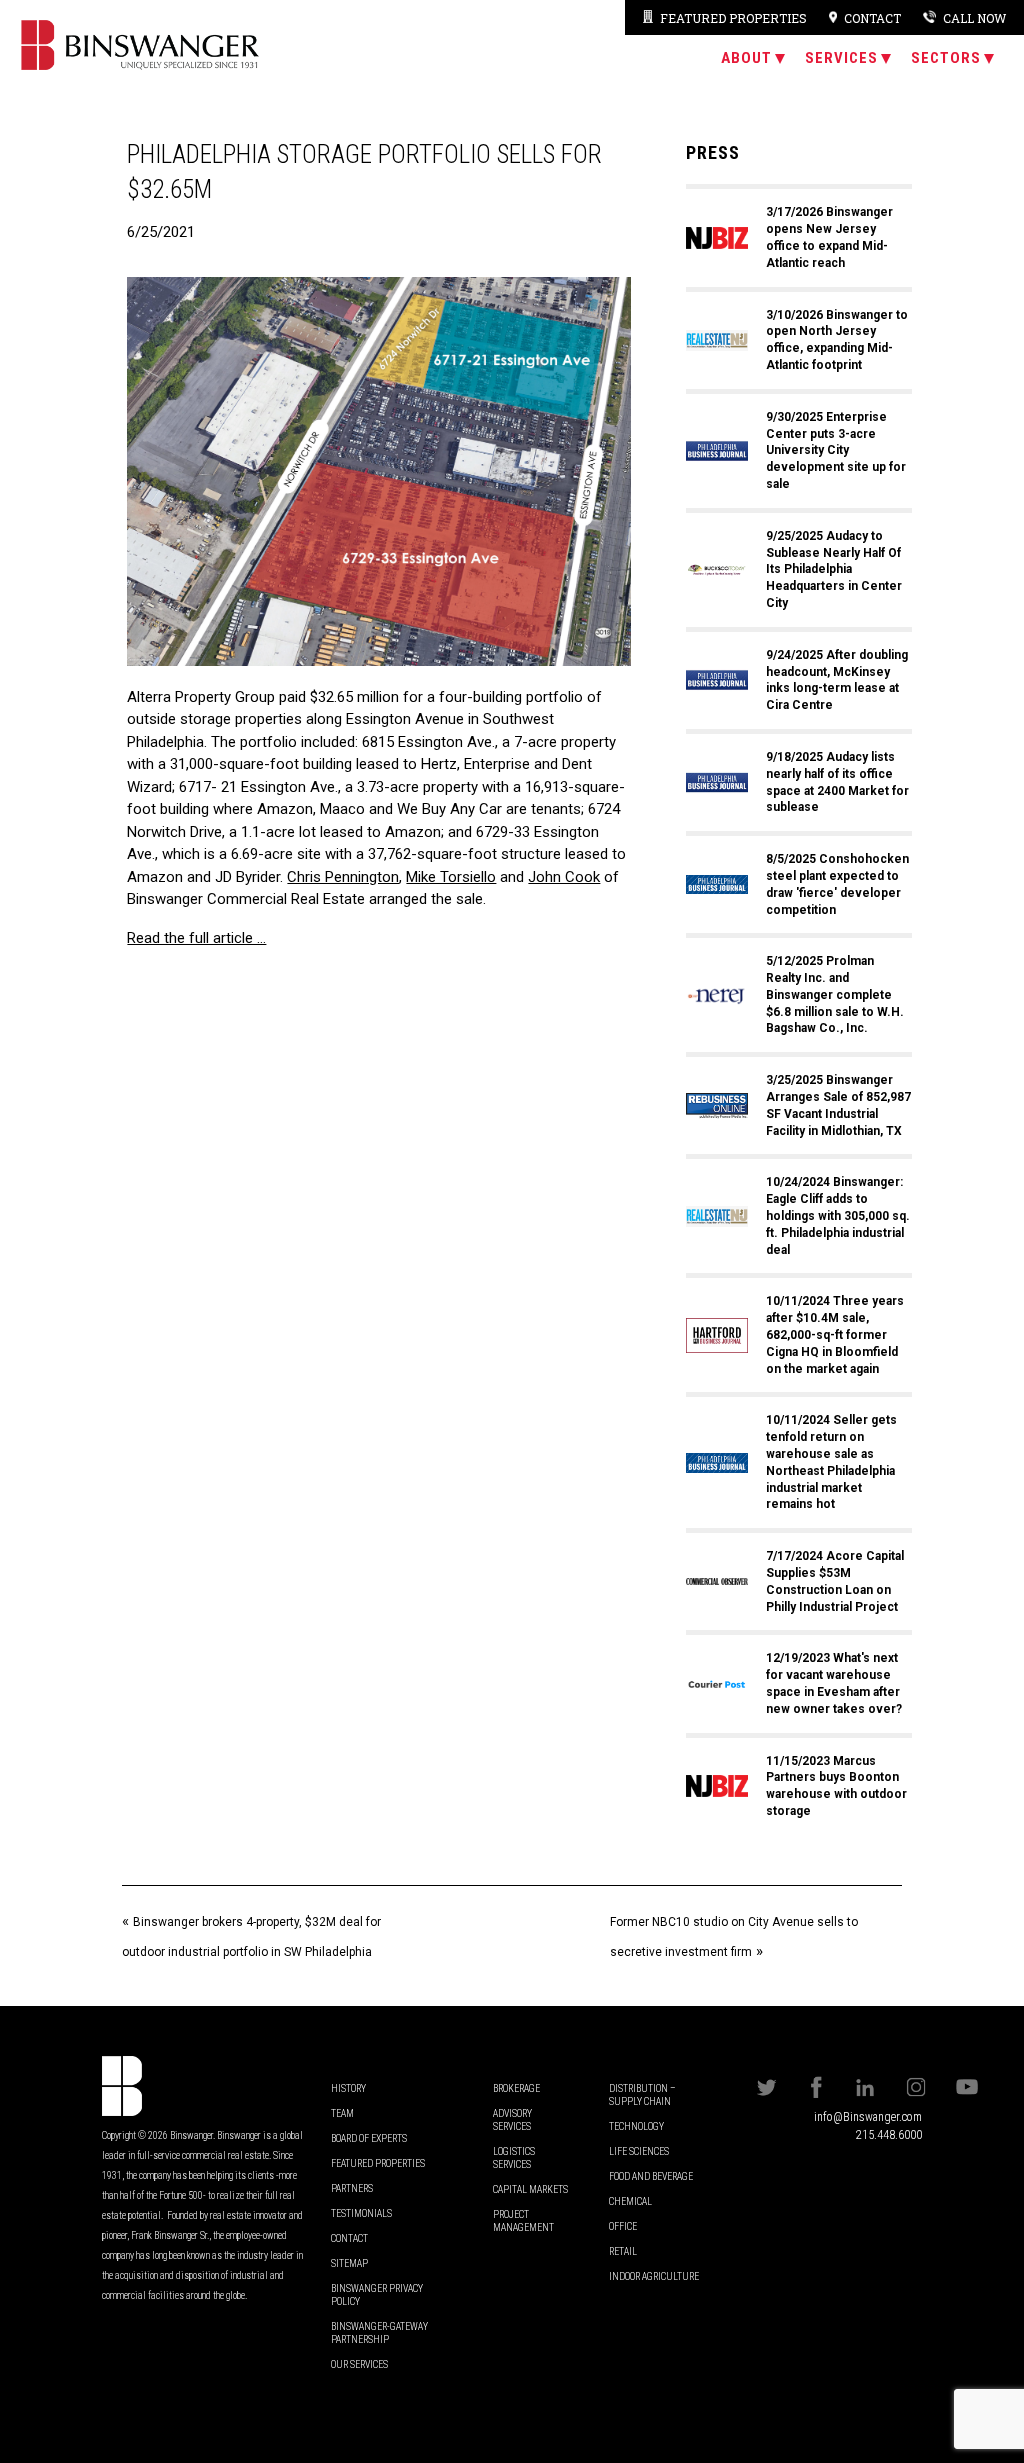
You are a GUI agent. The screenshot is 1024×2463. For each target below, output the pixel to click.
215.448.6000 (889, 2135)
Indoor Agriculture (654, 2276)
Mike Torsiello (451, 877)
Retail (623, 2251)
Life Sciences (639, 2151)
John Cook (564, 877)
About (746, 58)
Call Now (974, 18)
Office (623, 2226)
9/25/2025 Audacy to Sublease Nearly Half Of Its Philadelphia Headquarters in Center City (834, 569)
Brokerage (516, 2088)
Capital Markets (530, 2189)
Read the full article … (196, 938)
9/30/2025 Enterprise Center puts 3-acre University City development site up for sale (836, 450)
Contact (349, 2238)
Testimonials (361, 2213)
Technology (636, 2126)
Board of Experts (369, 2138)
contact (872, 18)
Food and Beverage (651, 2176)
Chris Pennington (343, 877)
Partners (352, 2188)
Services (841, 58)
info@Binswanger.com (868, 2117)
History (348, 2088)
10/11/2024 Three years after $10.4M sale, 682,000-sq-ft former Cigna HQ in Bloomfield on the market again (835, 1334)
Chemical (630, 2201)
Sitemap (349, 2263)
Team (342, 2113)
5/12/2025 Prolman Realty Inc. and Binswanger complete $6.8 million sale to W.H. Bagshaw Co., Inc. (835, 994)
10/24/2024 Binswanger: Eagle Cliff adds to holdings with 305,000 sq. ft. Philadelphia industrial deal (838, 1215)
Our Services (359, 2364)
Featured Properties (733, 18)
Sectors (946, 58)
